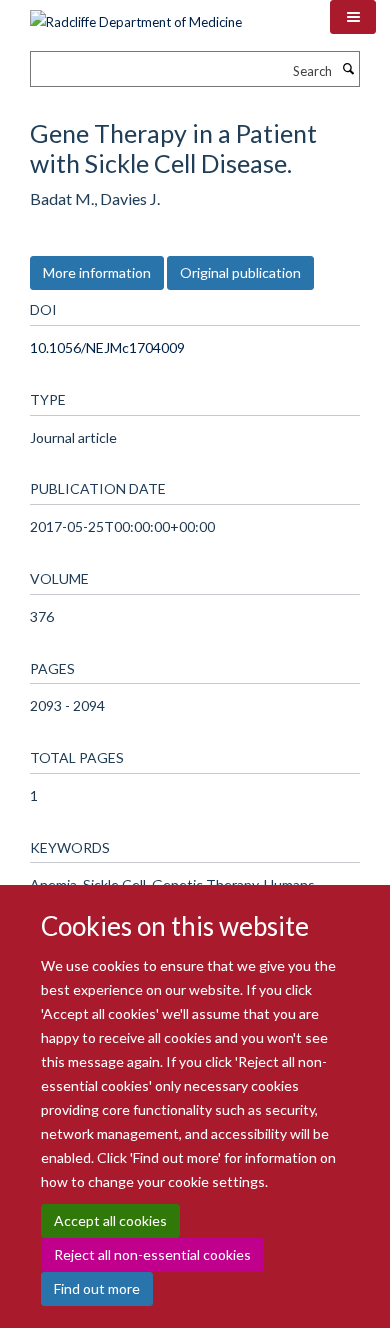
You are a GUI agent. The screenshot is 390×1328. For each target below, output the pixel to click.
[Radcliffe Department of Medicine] (136, 15)
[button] (353, 17)
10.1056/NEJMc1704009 (107, 347)
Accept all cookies (110, 1220)
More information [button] (97, 272)
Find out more (97, 1288)
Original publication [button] (240, 272)
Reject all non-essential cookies (152, 1254)
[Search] (348, 69)
